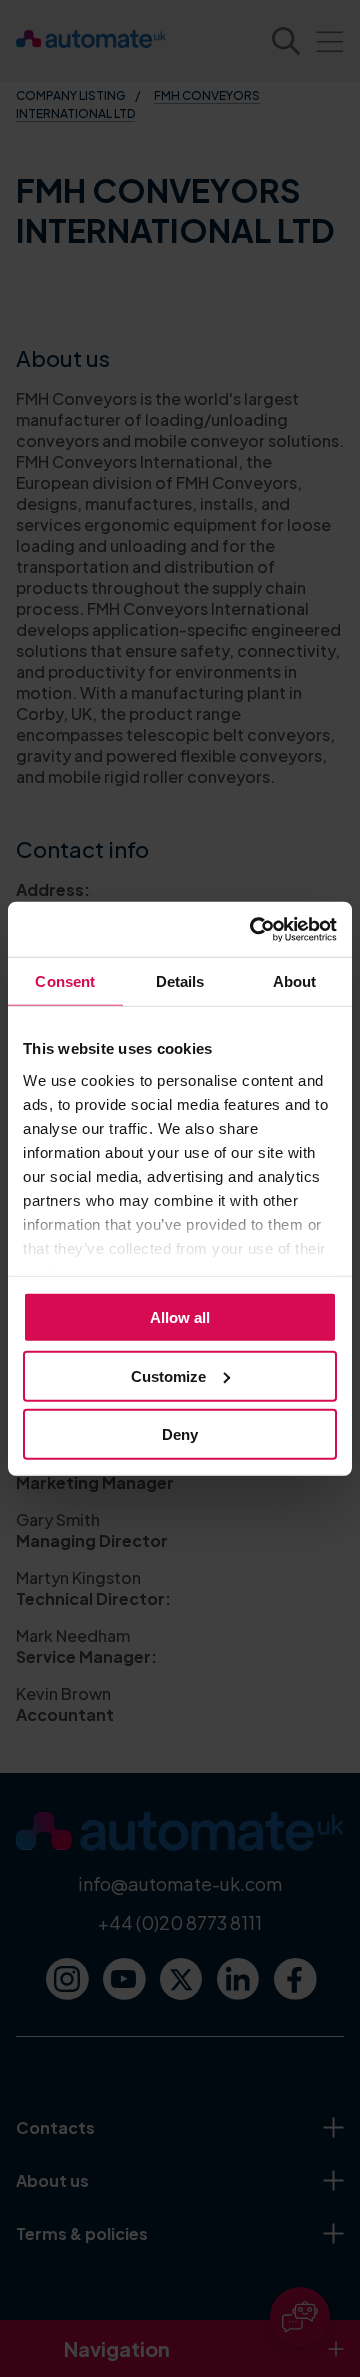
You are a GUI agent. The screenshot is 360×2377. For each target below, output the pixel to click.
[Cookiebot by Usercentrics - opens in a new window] (254, 929)
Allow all (180, 1317)
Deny (180, 1434)
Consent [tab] (65, 981)
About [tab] (295, 981)
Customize (168, 1375)
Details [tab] (180, 981)
